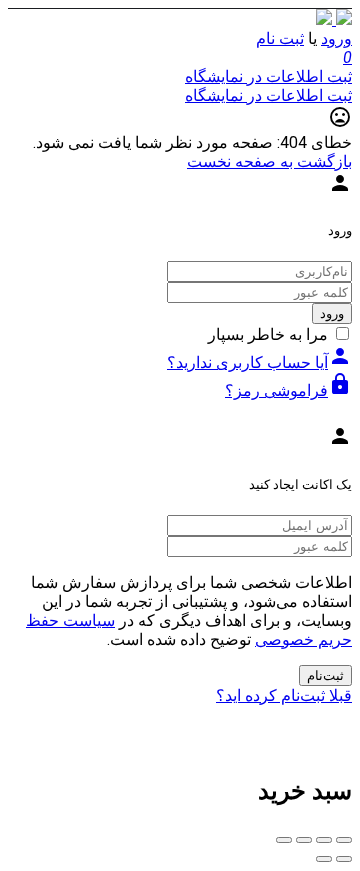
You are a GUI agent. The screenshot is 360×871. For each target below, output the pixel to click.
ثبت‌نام (325, 675)
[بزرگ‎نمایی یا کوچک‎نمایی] (284, 840)
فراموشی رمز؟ (288, 390)
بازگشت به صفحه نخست (269, 161)
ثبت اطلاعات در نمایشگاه (268, 76)
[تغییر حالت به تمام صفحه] (304, 840)
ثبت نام (280, 38)
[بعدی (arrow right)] (324, 859)
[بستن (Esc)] (344, 840)
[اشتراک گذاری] (324, 840)
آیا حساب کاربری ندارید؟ (259, 362)
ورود (336, 38)
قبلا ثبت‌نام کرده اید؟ (284, 695)
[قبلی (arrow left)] (344, 859)
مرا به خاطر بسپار (268, 334)
